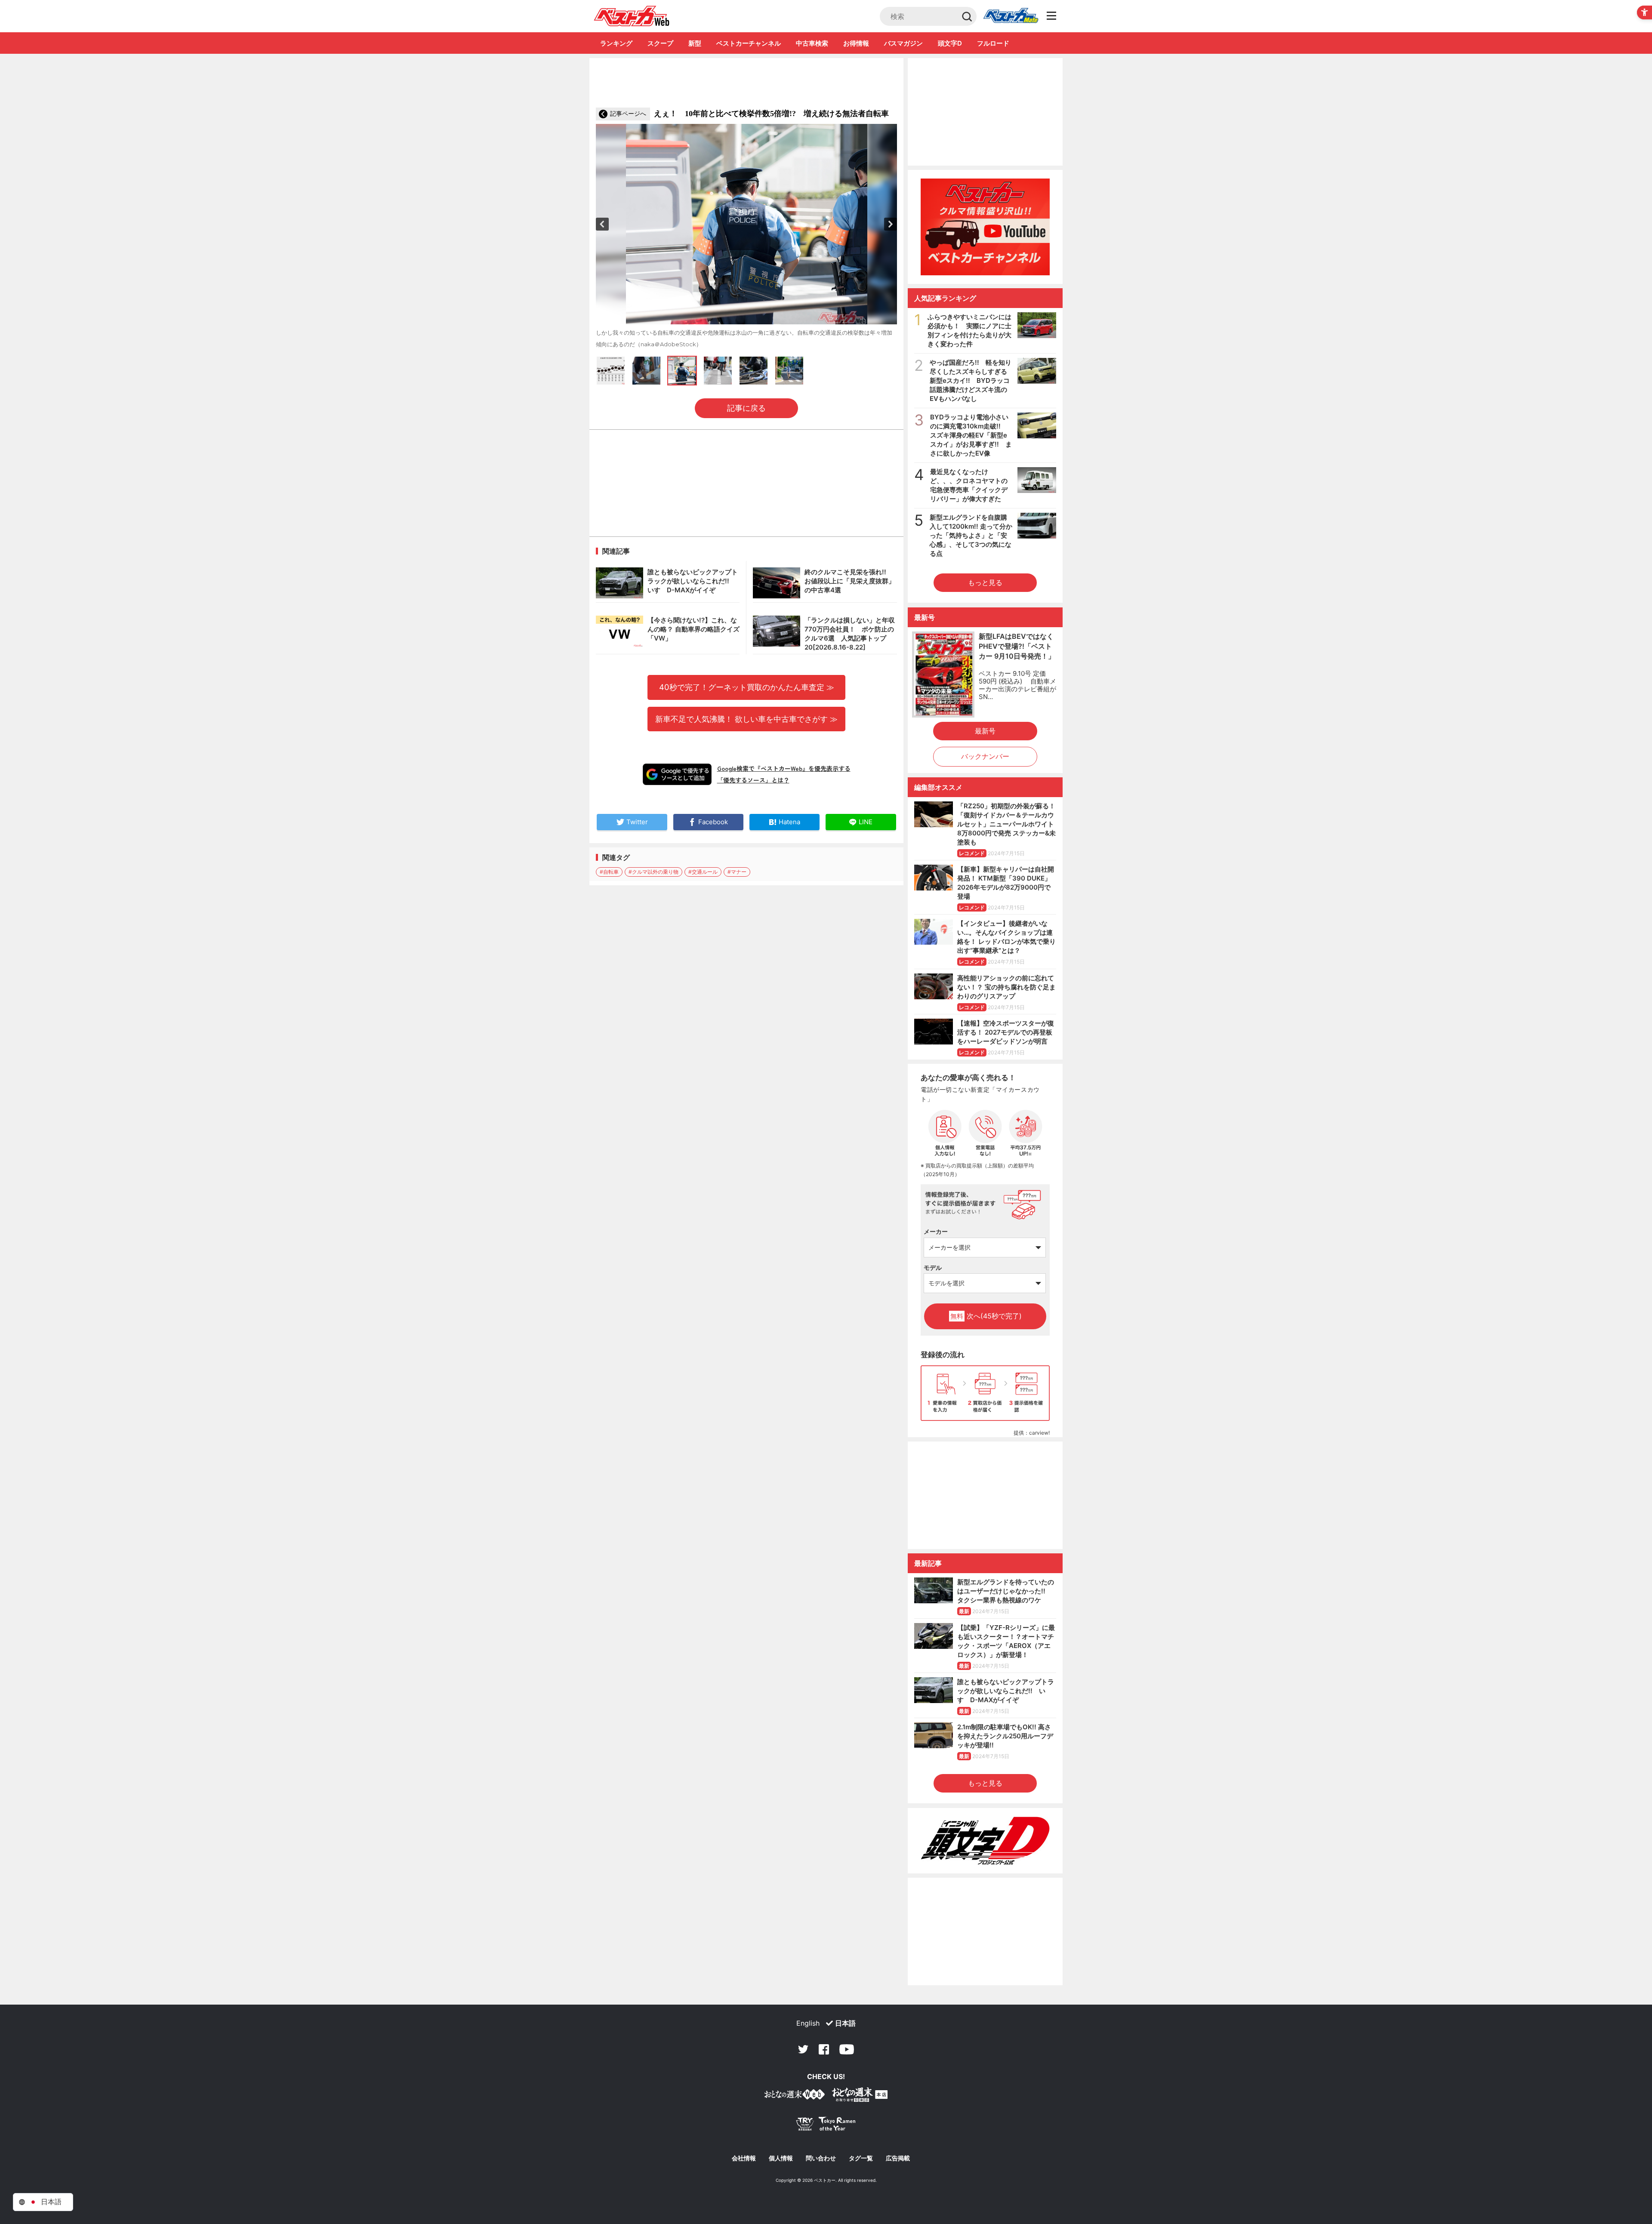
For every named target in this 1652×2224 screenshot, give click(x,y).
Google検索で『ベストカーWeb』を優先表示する (784, 768)
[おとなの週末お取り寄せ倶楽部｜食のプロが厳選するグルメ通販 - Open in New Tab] (795, 2096)
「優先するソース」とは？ (753, 780)
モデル (933, 1268)
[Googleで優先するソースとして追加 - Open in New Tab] (677, 774)
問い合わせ (821, 2158)
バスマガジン (903, 43)
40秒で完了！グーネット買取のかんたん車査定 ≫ (747, 687)
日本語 (845, 2023)
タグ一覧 (861, 2158)
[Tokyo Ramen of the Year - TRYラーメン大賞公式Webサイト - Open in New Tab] (826, 2126)
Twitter (803, 2049)
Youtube (847, 2049)
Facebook (824, 2049)
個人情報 (781, 2158)
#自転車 (609, 872)
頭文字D (950, 43)
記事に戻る (746, 408)
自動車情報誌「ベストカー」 (632, 16)
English (808, 2023)
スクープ (660, 43)
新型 (695, 43)
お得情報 (856, 43)
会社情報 (744, 2158)
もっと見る (985, 582)
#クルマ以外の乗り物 (653, 872)
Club (1011, 16)
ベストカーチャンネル (749, 43)
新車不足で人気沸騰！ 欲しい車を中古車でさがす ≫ (746, 719)
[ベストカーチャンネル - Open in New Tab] (985, 227)
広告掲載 (898, 2158)
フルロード (993, 43)
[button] (602, 224)
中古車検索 (812, 43)
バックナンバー (985, 756)
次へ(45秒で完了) (986, 1316)
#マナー (737, 872)
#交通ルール (703, 872)
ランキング (616, 43)
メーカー (936, 1231)
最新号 (985, 731)
